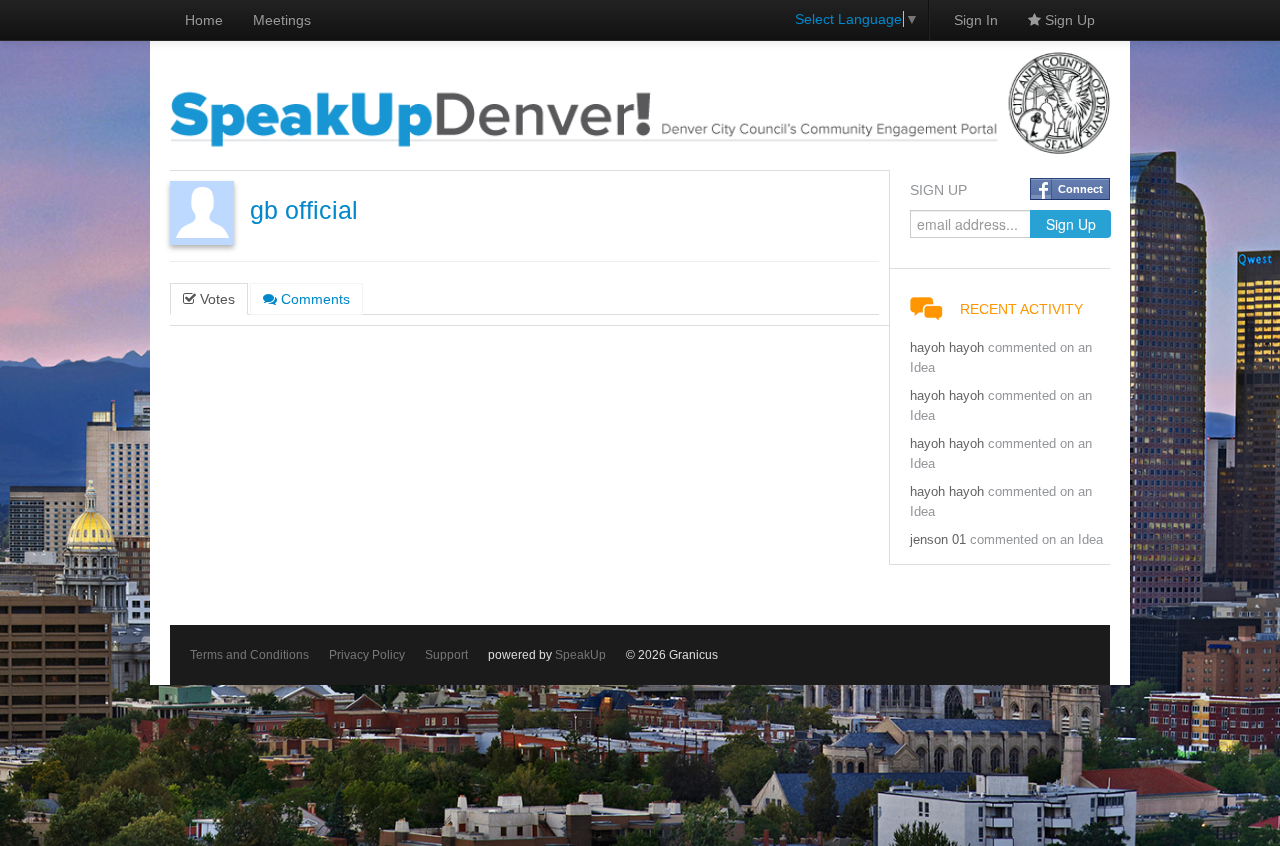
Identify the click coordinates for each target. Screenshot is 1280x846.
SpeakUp (580, 655)
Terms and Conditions (249, 655)
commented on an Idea (1036, 540)
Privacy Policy (367, 655)
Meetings (282, 20)
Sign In (976, 20)
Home (204, 20)
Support (446, 655)
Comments (313, 299)
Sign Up (1068, 20)
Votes (215, 299)
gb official (304, 210)
